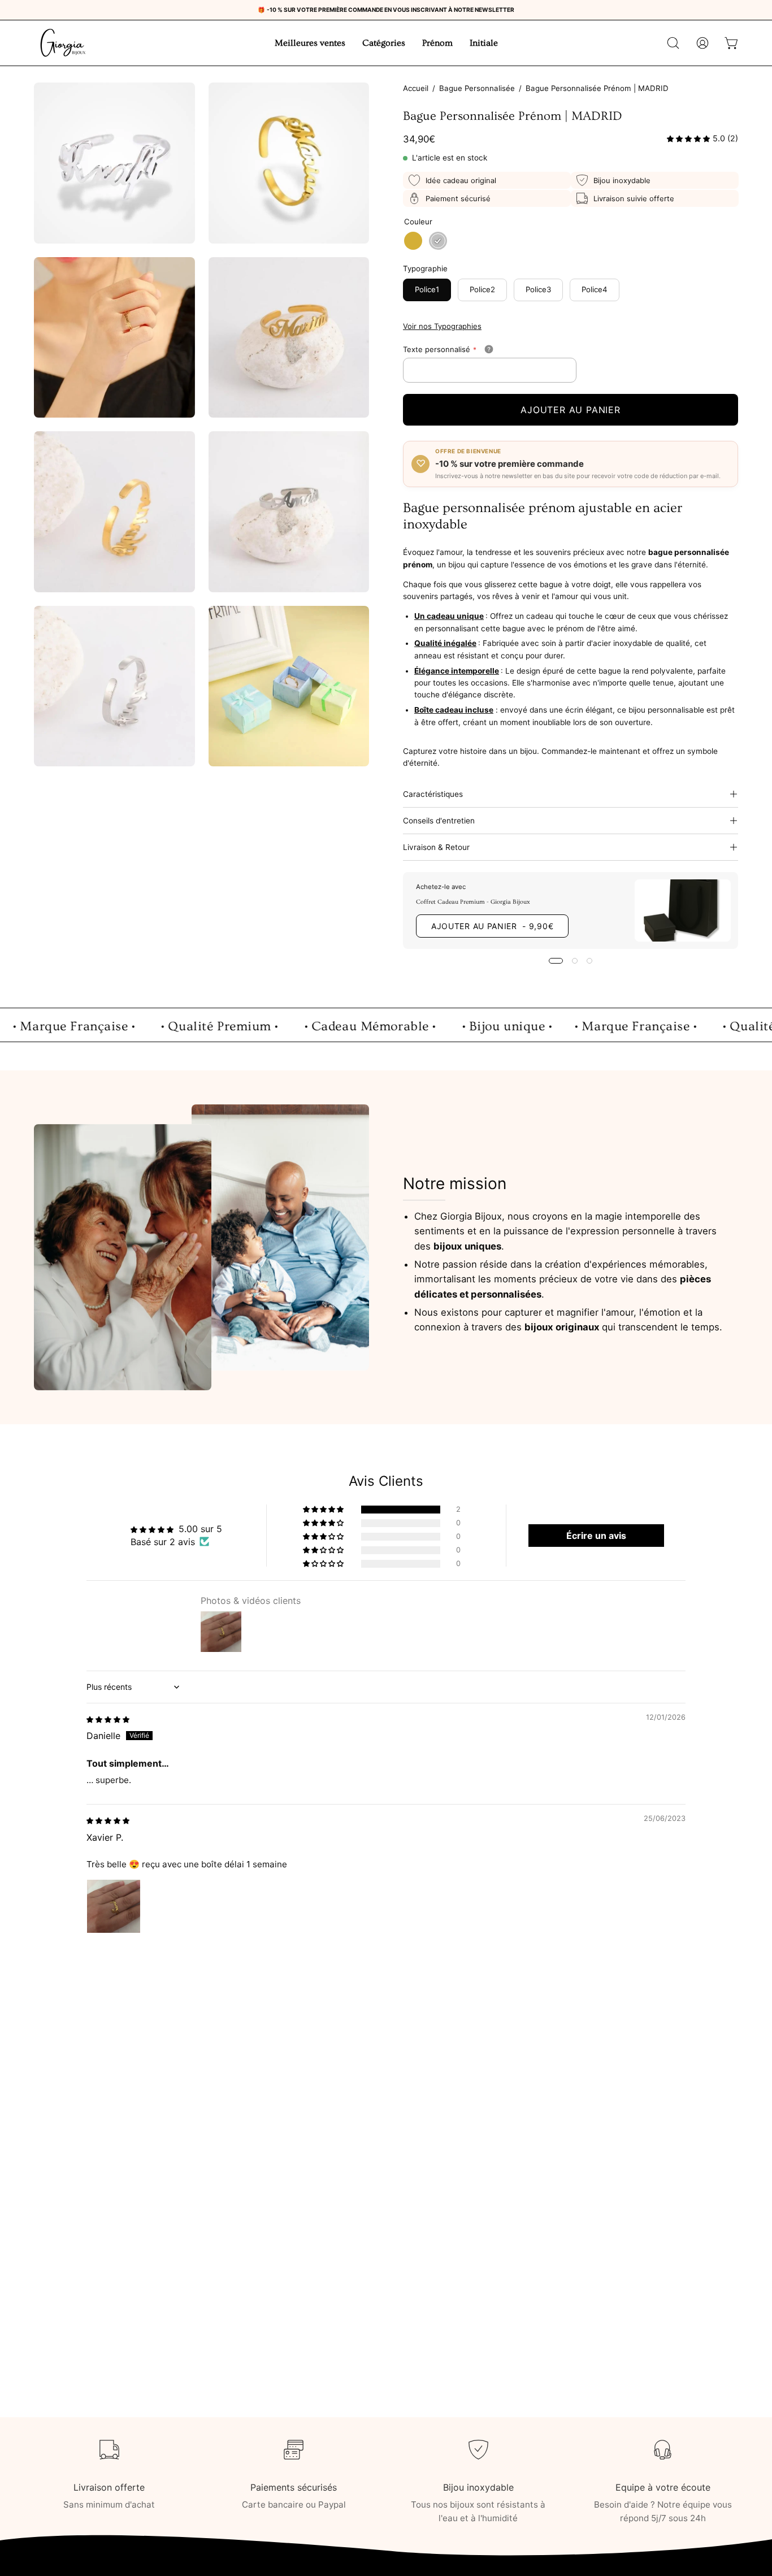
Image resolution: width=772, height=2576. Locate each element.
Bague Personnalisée (477, 88)
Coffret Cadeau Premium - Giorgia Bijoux (473, 901)
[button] (673, 43)
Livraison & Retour (436, 847)
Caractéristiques (433, 794)
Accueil (416, 88)
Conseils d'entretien (439, 821)
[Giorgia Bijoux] (62, 43)
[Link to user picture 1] (114, 1906)
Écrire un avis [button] (596, 1536)
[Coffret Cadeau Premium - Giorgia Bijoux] (683, 910)
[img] (108, 1719)
